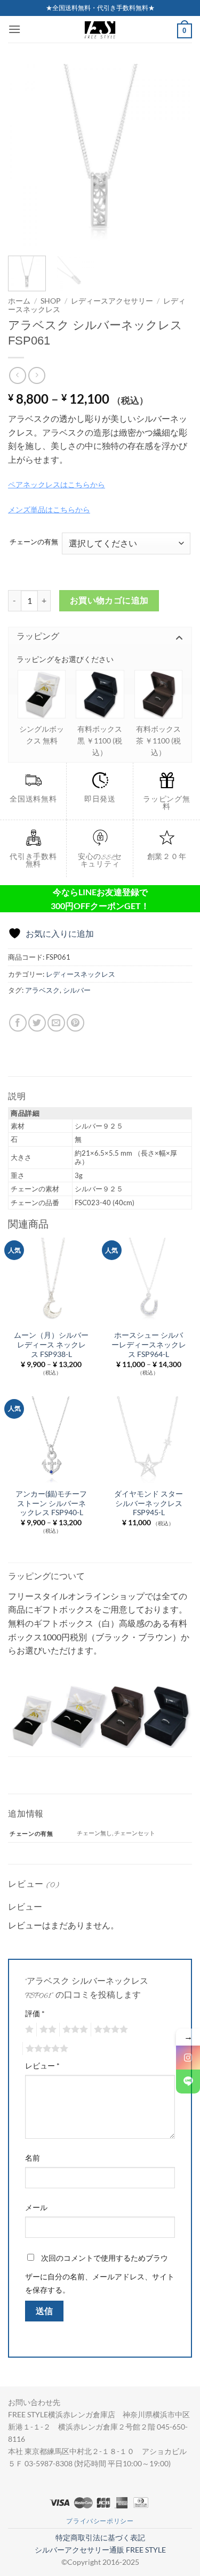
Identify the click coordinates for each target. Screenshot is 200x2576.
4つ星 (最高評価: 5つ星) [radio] (109, 2030)
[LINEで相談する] (188, 2082)
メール (36, 2207)
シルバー (77, 990)
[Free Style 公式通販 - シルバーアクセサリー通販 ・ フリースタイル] (100, 29)
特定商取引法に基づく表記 (100, 2537)
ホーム (19, 301)
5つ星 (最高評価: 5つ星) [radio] (45, 2049)
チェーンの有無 (34, 542)
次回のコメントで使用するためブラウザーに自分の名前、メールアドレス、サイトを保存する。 (100, 2274)
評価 (35, 2013)
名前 (33, 2158)
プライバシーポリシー (100, 2521)
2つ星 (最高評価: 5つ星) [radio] (46, 2030)
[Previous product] (37, 375)
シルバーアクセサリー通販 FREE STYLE (100, 2550)
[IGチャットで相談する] (188, 2058)
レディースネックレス (81, 974)
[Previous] (25, 156)
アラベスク (42, 990)
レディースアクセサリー (112, 301)
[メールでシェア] (56, 1023)
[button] (14, 29)
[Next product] (17, 375)
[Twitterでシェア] (37, 1023)
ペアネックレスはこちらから (57, 484)
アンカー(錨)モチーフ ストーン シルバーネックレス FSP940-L (51, 1503)
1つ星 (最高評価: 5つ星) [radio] (28, 2030)
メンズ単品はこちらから (49, 509)
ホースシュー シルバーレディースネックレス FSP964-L (149, 1344)
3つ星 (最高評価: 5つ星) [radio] (74, 2030)
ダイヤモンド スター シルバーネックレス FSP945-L (149, 1503)
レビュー (42, 2066)
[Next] (175, 156)
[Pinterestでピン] (75, 1023)
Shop (51, 301)
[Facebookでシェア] (18, 1023)
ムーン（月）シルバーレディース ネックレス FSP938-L (51, 1344)
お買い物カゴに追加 (109, 600)
